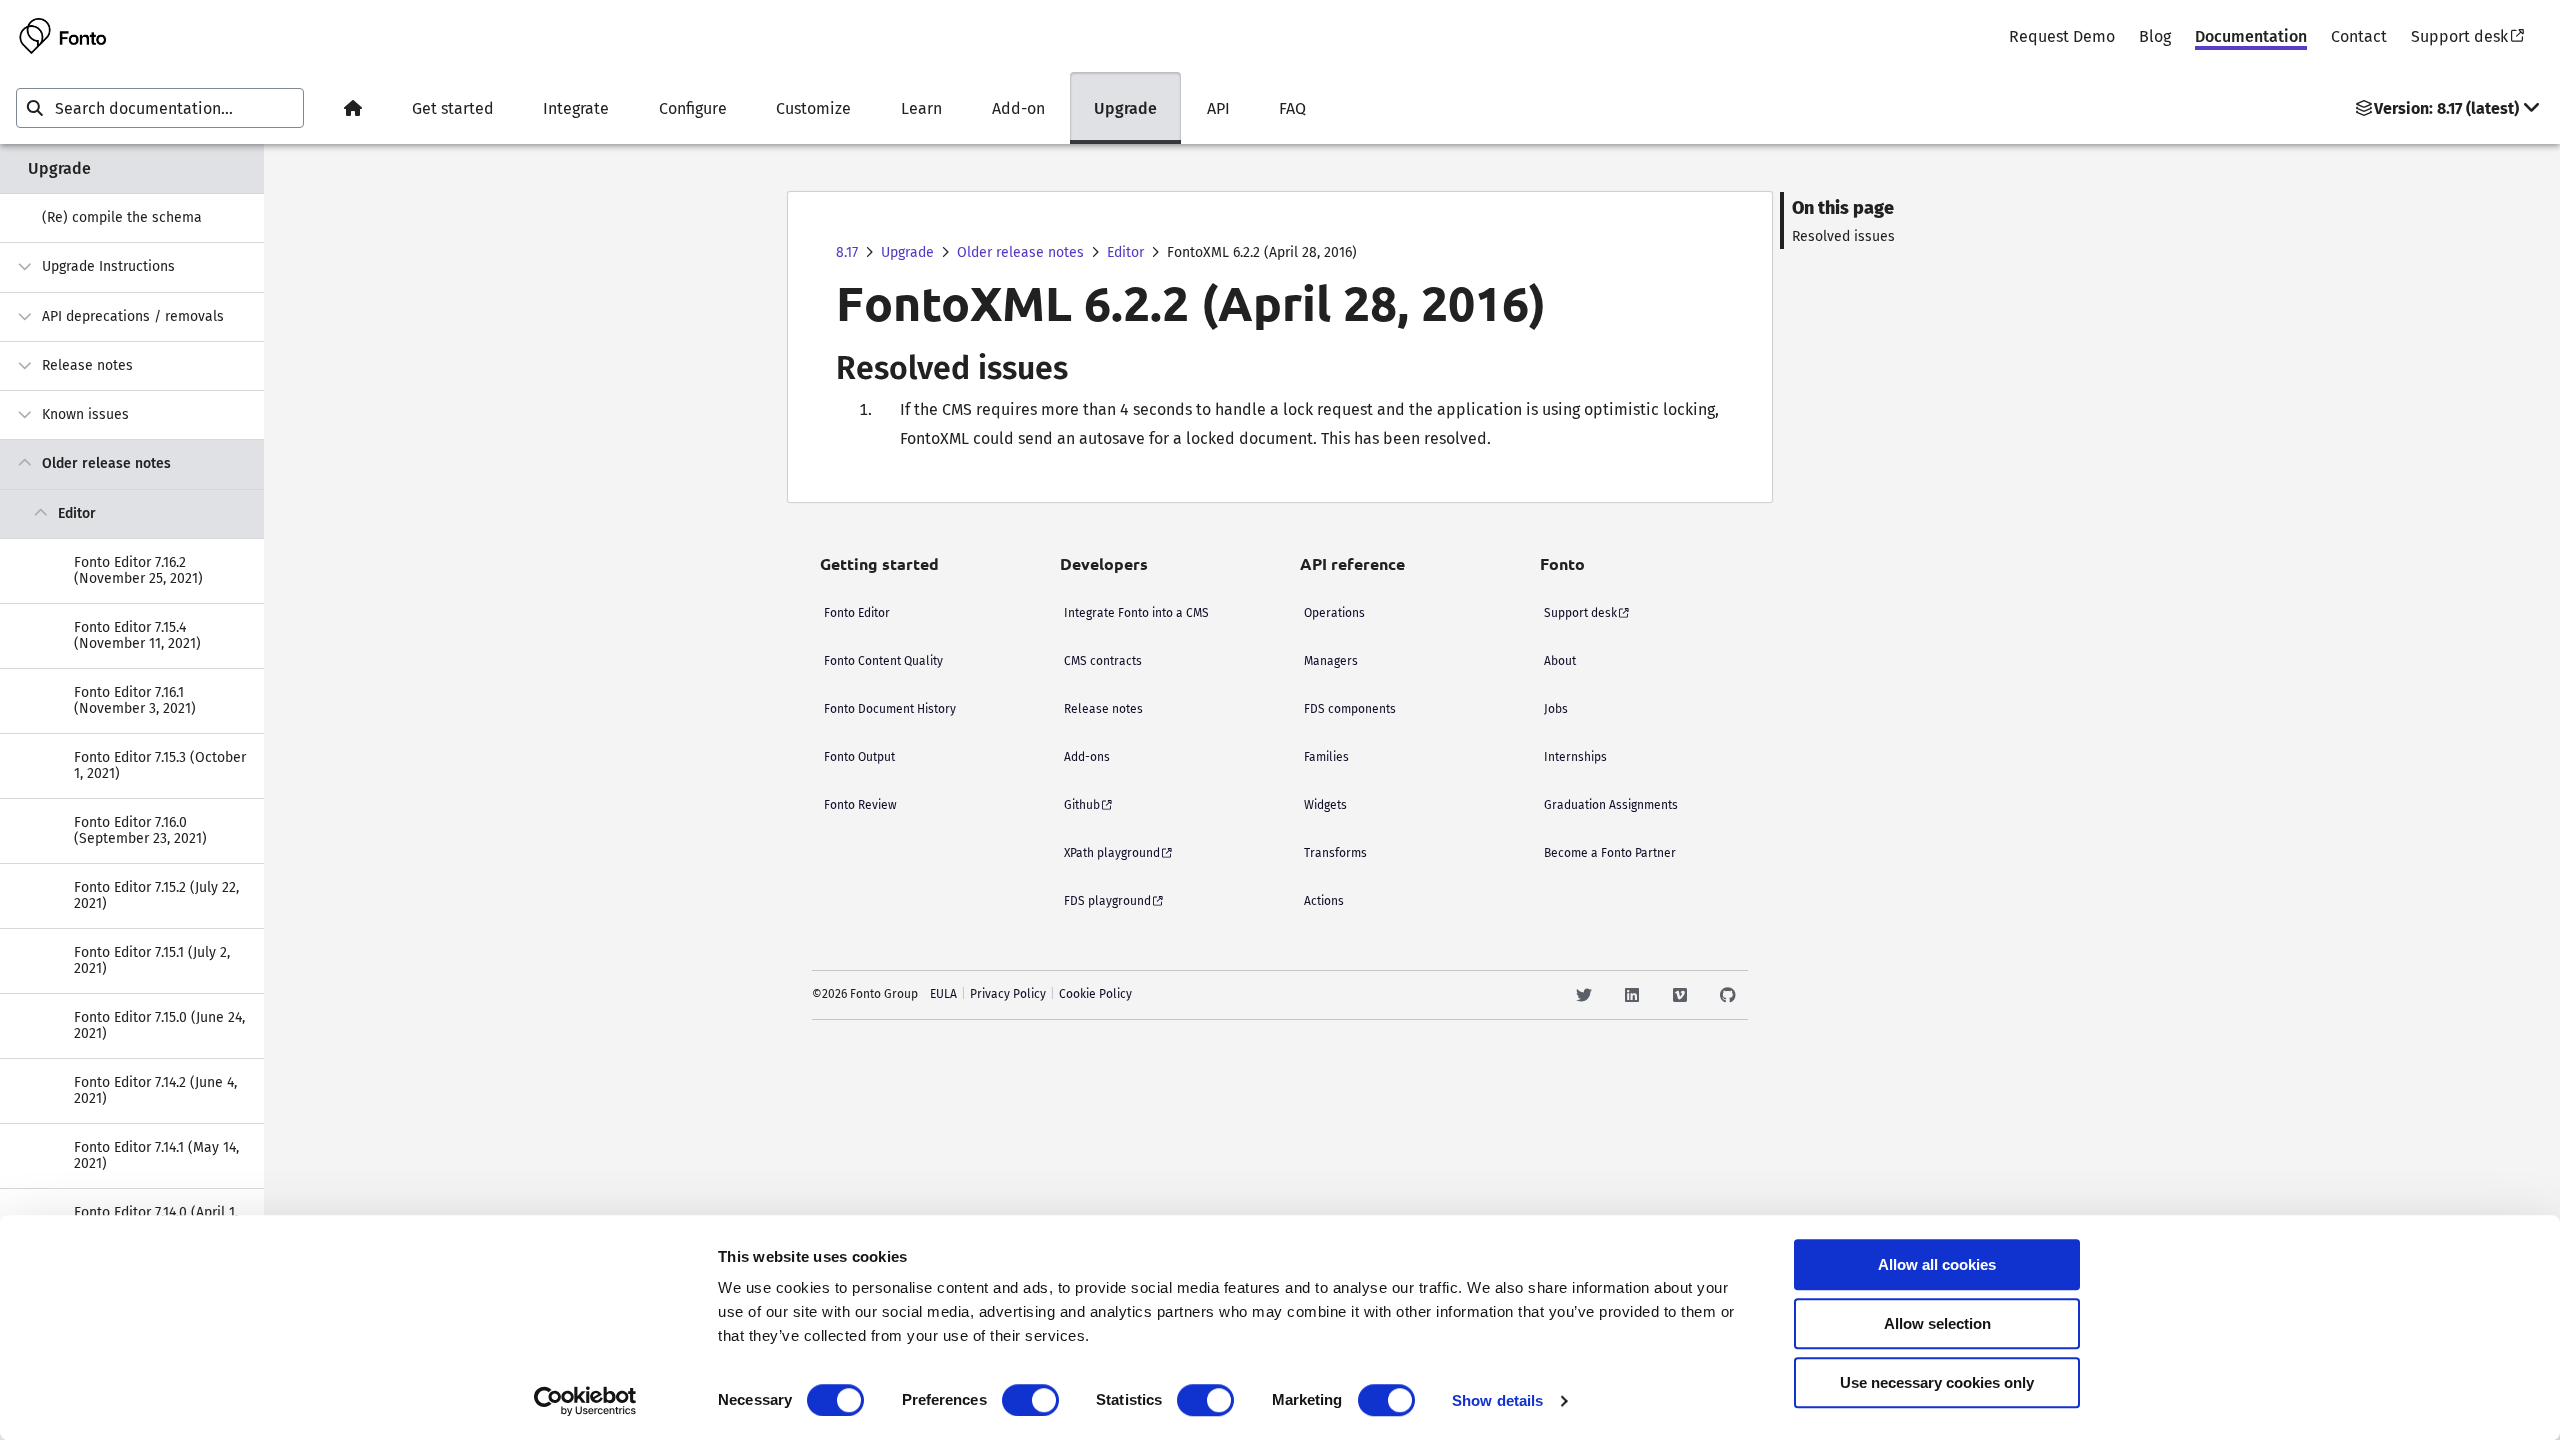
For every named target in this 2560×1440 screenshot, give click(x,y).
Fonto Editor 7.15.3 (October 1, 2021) (160, 765)
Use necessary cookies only (1937, 1382)
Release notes (87, 365)
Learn (921, 108)
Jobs (1556, 709)
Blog (2155, 36)
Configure (693, 108)
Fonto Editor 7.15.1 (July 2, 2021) (152, 960)
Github (1082, 805)
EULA (943, 994)
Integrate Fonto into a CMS (1136, 613)
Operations (1334, 613)
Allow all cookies (1937, 1264)
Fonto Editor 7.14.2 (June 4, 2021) (155, 1090)
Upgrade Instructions (108, 266)
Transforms (1335, 853)
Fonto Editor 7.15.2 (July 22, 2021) (156, 895)
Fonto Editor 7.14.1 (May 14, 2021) (156, 1155)
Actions (1324, 901)
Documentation (2251, 36)
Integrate (576, 108)
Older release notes (106, 463)
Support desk (2459, 36)
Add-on (1018, 108)
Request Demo (2062, 36)
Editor (77, 513)
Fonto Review (860, 805)
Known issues (85, 414)
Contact (2359, 36)
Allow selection (1937, 1323)
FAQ (1292, 108)
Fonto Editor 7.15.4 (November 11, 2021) (137, 635)
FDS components (1350, 709)
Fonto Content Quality (883, 661)
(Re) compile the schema (122, 217)
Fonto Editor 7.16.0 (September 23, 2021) (140, 830)
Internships (1575, 757)
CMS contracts (1103, 661)
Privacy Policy (1008, 994)
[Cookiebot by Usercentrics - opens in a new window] (585, 1401)
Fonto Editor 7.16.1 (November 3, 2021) (135, 700)
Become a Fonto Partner (1610, 853)
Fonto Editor (857, 613)
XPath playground (1112, 853)
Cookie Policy (1095, 994)
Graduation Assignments (1611, 805)
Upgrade (1125, 108)
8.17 (847, 252)
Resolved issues (1843, 236)
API (1218, 108)
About (1560, 661)
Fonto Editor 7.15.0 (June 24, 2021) (159, 1025)
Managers (1331, 661)
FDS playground (1107, 901)
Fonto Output (859, 757)
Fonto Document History (890, 709)
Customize (813, 108)
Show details (1497, 1400)
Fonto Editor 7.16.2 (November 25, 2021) (138, 570)
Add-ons (1087, 757)
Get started (453, 108)
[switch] (1030, 1400)
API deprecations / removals (133, 316)
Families (1326, 757)
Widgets (1325, 805)
